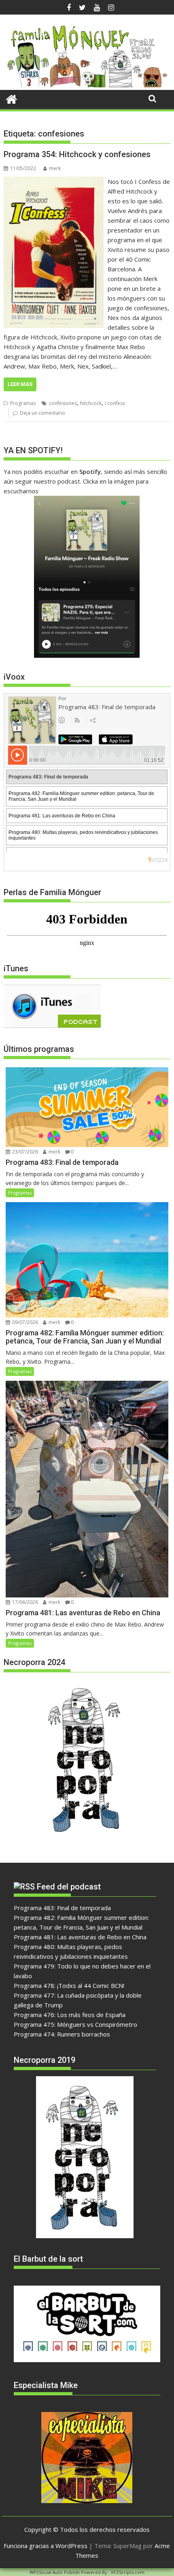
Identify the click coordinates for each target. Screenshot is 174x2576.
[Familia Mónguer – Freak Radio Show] (87, 85)
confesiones (63, 403)
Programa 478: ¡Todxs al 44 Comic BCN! (69, 1985)
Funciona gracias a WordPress (46, 2546)
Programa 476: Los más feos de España (70, 2015)
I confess (115, 403)
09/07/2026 (24, 1322)
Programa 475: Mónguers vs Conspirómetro (75, 2024)
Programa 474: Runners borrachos (62, 2034)
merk (55, 168)
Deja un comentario (42, 413)
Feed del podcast (69, 1887)
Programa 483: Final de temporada (62, 1908)
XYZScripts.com (128, 2572)
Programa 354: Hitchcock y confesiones (77, 154)
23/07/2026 (24, 1152)
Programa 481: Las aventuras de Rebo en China (80, 1937)
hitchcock (91, 403)
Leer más (20, 384)
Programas (23, 403)
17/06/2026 (24, 1602)
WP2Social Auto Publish (55, 2572)
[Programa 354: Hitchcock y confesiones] (54, 181)
